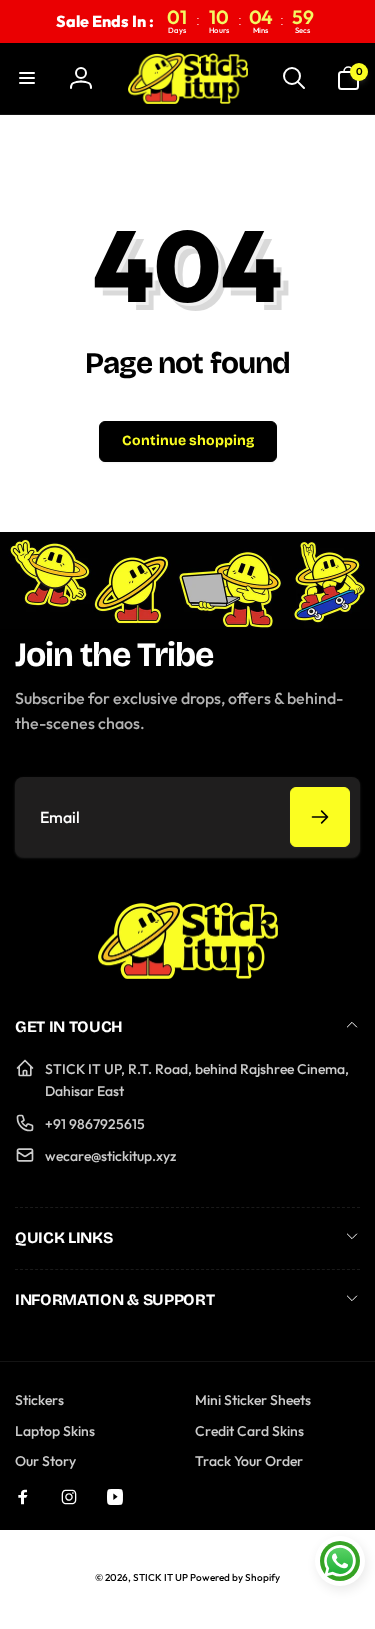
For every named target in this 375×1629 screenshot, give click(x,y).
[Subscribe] (320, 817)
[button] (27, 78)
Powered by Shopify (235, 1577)
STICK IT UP (160, 1577)
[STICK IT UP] (188, 973)
